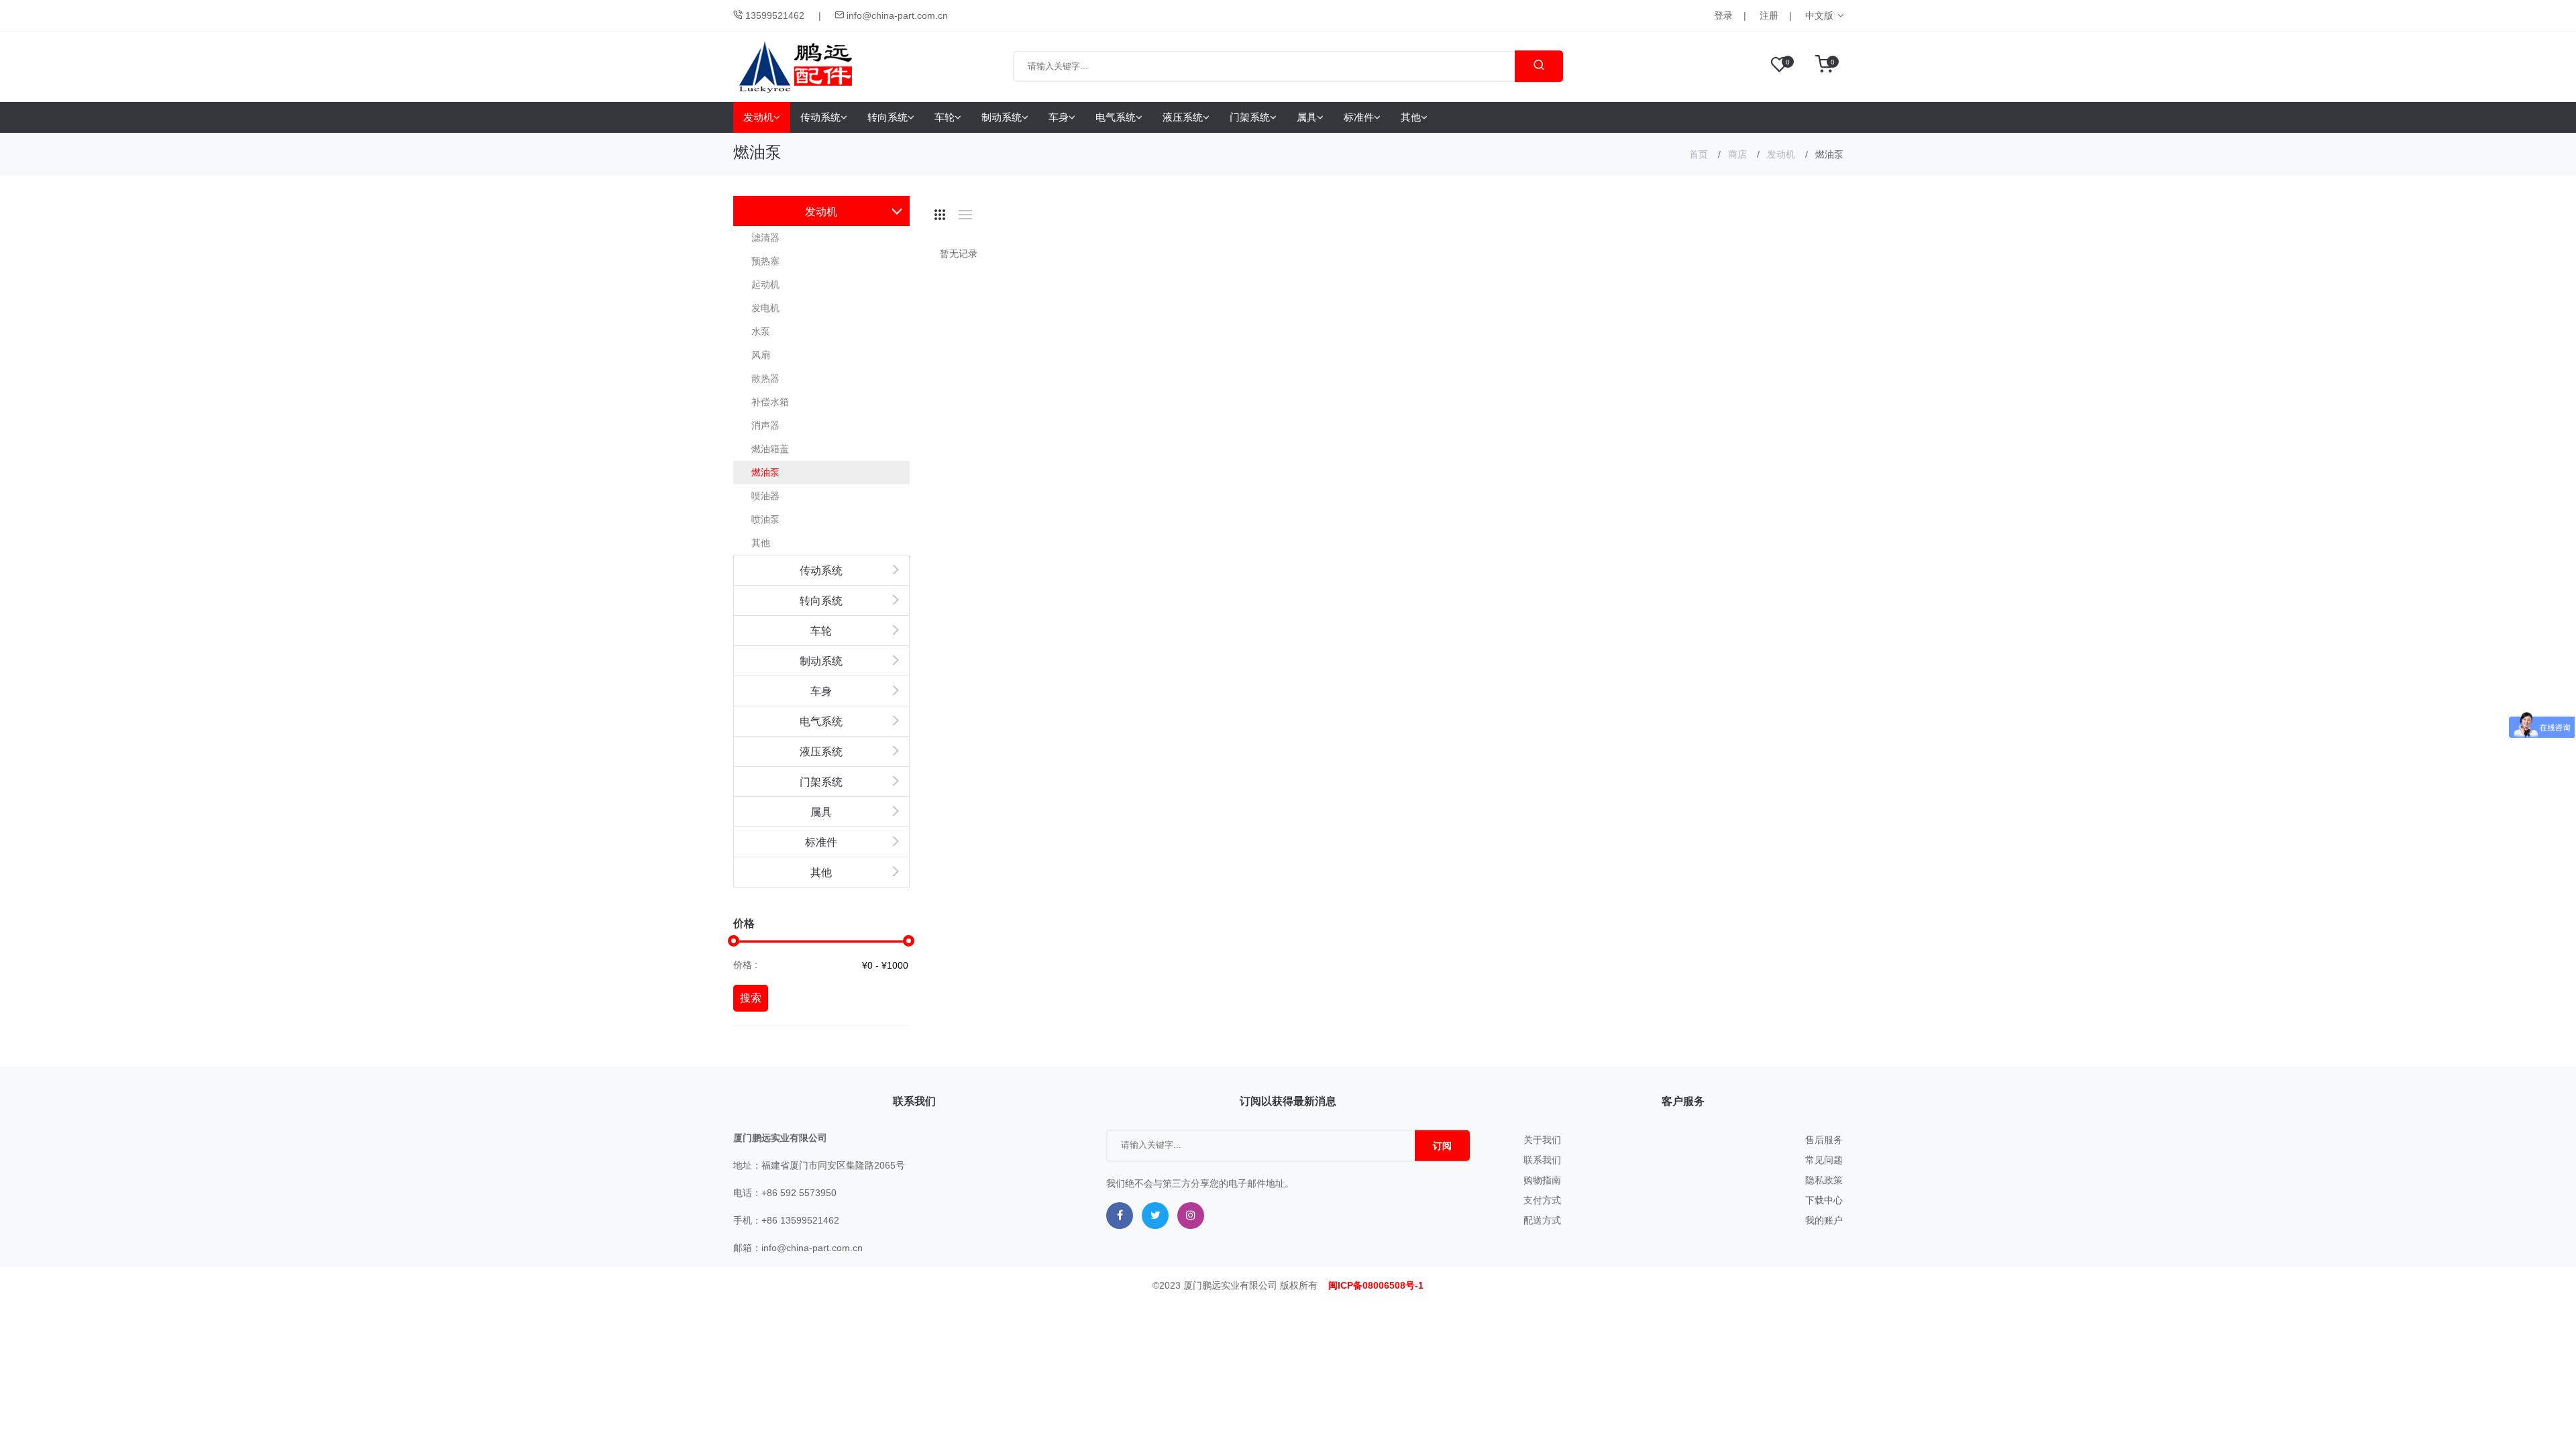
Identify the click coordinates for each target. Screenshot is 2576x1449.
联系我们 (1542, 1160)
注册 (1769, 15)
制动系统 (1002, 117)
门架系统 (1250, 117)
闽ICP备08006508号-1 (1376, 1285)
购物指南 (1542, 1180)
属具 (1307, 117)
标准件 (1359, 117)
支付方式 (1542, 1200)
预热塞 (765, 261)
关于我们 (1542, 1140)
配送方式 (1542, 1220)
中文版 (1819, 15)
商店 (1737, 154)
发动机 (758, 117)
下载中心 (1824, 1200)
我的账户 (1824, 1220)
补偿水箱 (770, 402)
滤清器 (765, 237)
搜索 (751, 998)
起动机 (765, 284)
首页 (1699, 154)
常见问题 (1824, 1160)
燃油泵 (765, 472)
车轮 (945, 117)
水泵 (761, 331)
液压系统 (1183, 117)
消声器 (765, 425)
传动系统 (820, 117)
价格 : (745, 965)
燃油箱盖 (770, 449)
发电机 (765, 308)
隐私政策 (1824, 1180)
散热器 (765, 378)
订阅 (1442, 1146)
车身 (1059, 117)
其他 (1411, 117)
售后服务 (1824, 1140)
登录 (1723, 15)
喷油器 (765, 496)
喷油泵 (765, 519)
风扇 (761, 355)
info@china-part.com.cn (896, 15)
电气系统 (1116, 117)
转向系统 (888, 117)
